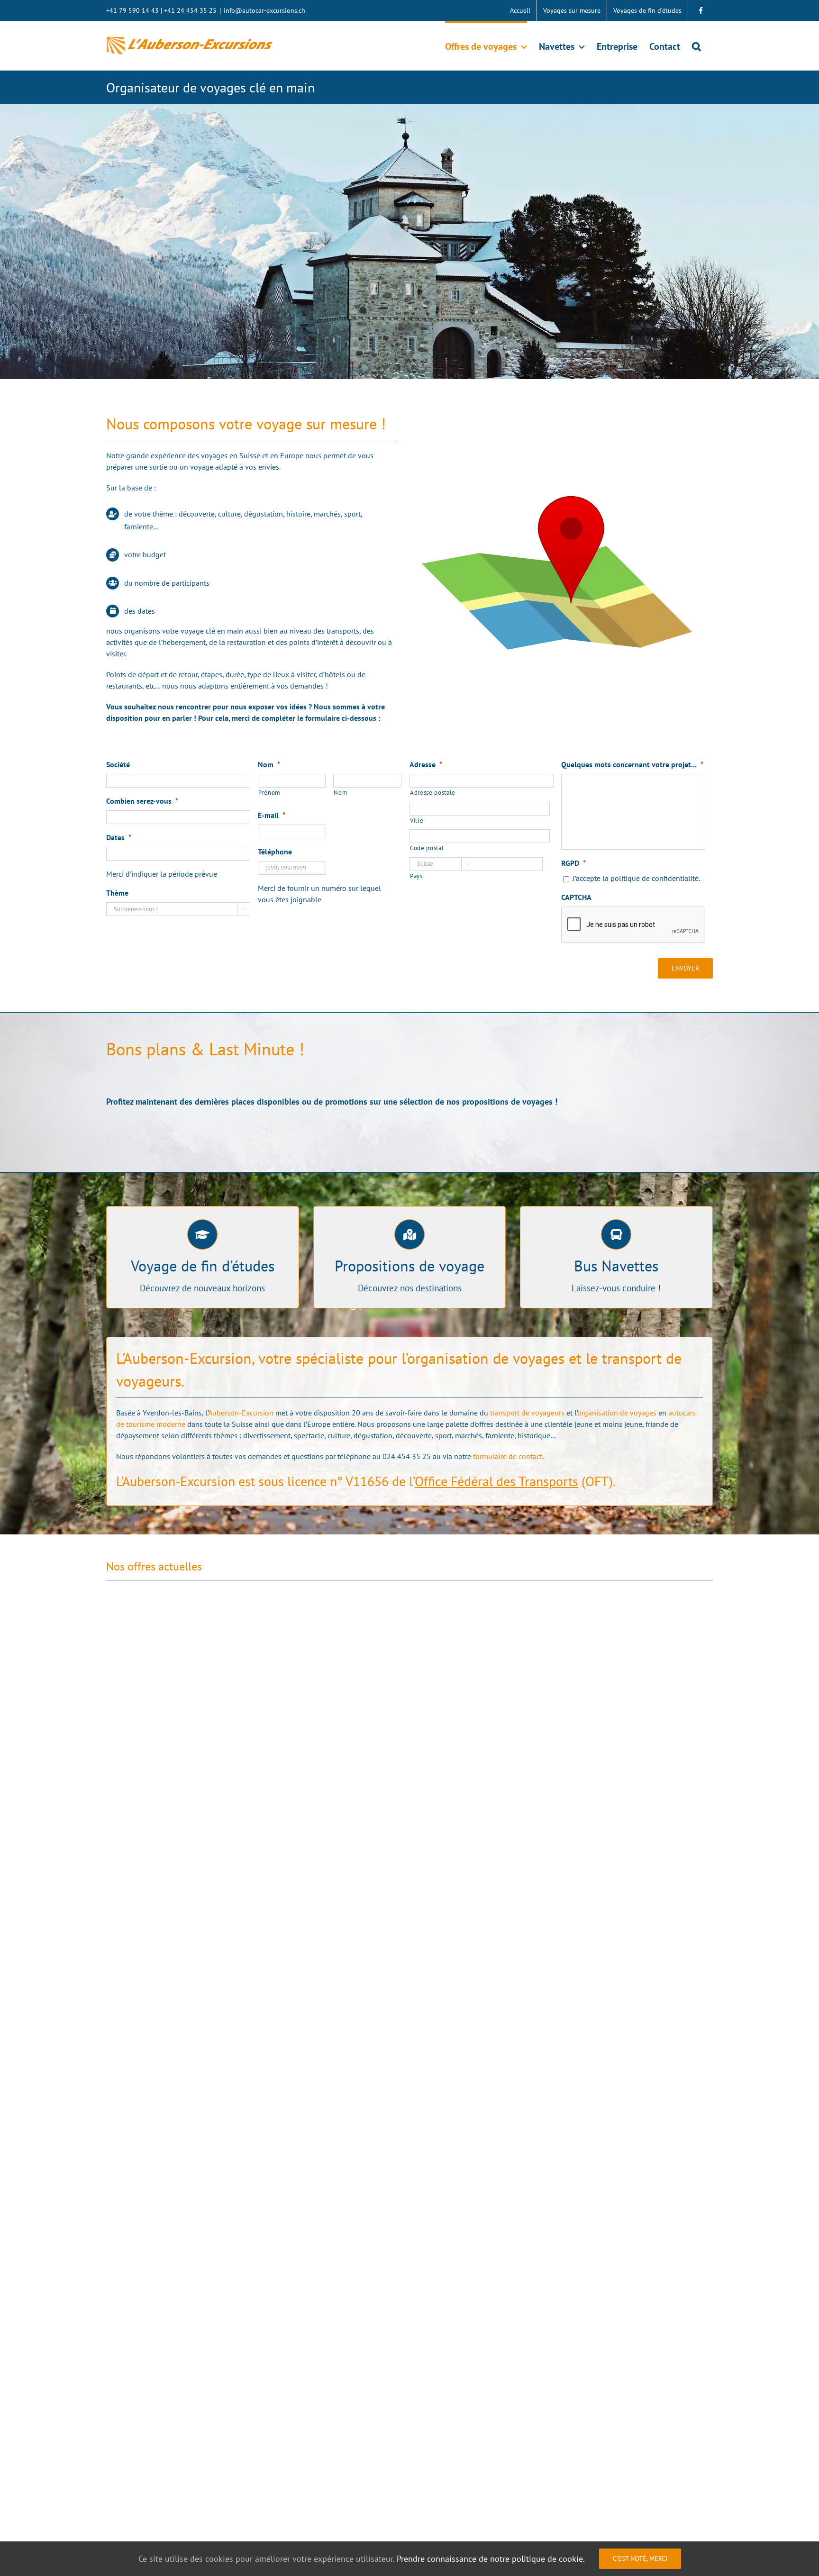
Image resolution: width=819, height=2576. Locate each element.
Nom (341, 793)
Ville (417, 821)
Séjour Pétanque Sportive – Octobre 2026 (183, 1994)
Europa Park (436, 1994)
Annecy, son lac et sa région (465, 2436)
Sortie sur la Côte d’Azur (150, 1773)
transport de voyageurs (527, 1413)
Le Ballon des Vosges (145, 2436)
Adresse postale (433, 793)
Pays (416, 876)
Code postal (427, 848)
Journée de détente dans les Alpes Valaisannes (499, 2501)
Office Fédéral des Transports (496, 1481)
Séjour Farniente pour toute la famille (484, 1773)
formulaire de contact (508, 1456)
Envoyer (685, 968)
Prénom (269, 793)
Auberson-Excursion (241, 1413)
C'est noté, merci (640, 2558)
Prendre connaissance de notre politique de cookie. (491, 2559)
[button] (696, 45)
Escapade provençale (145, 2501)
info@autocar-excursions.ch (264, 10)
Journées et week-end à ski (155, 2216)
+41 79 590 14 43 (132, 10)
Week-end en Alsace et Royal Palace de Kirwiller (501, 2216)
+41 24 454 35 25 (190, 10)
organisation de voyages (617, 1413)
